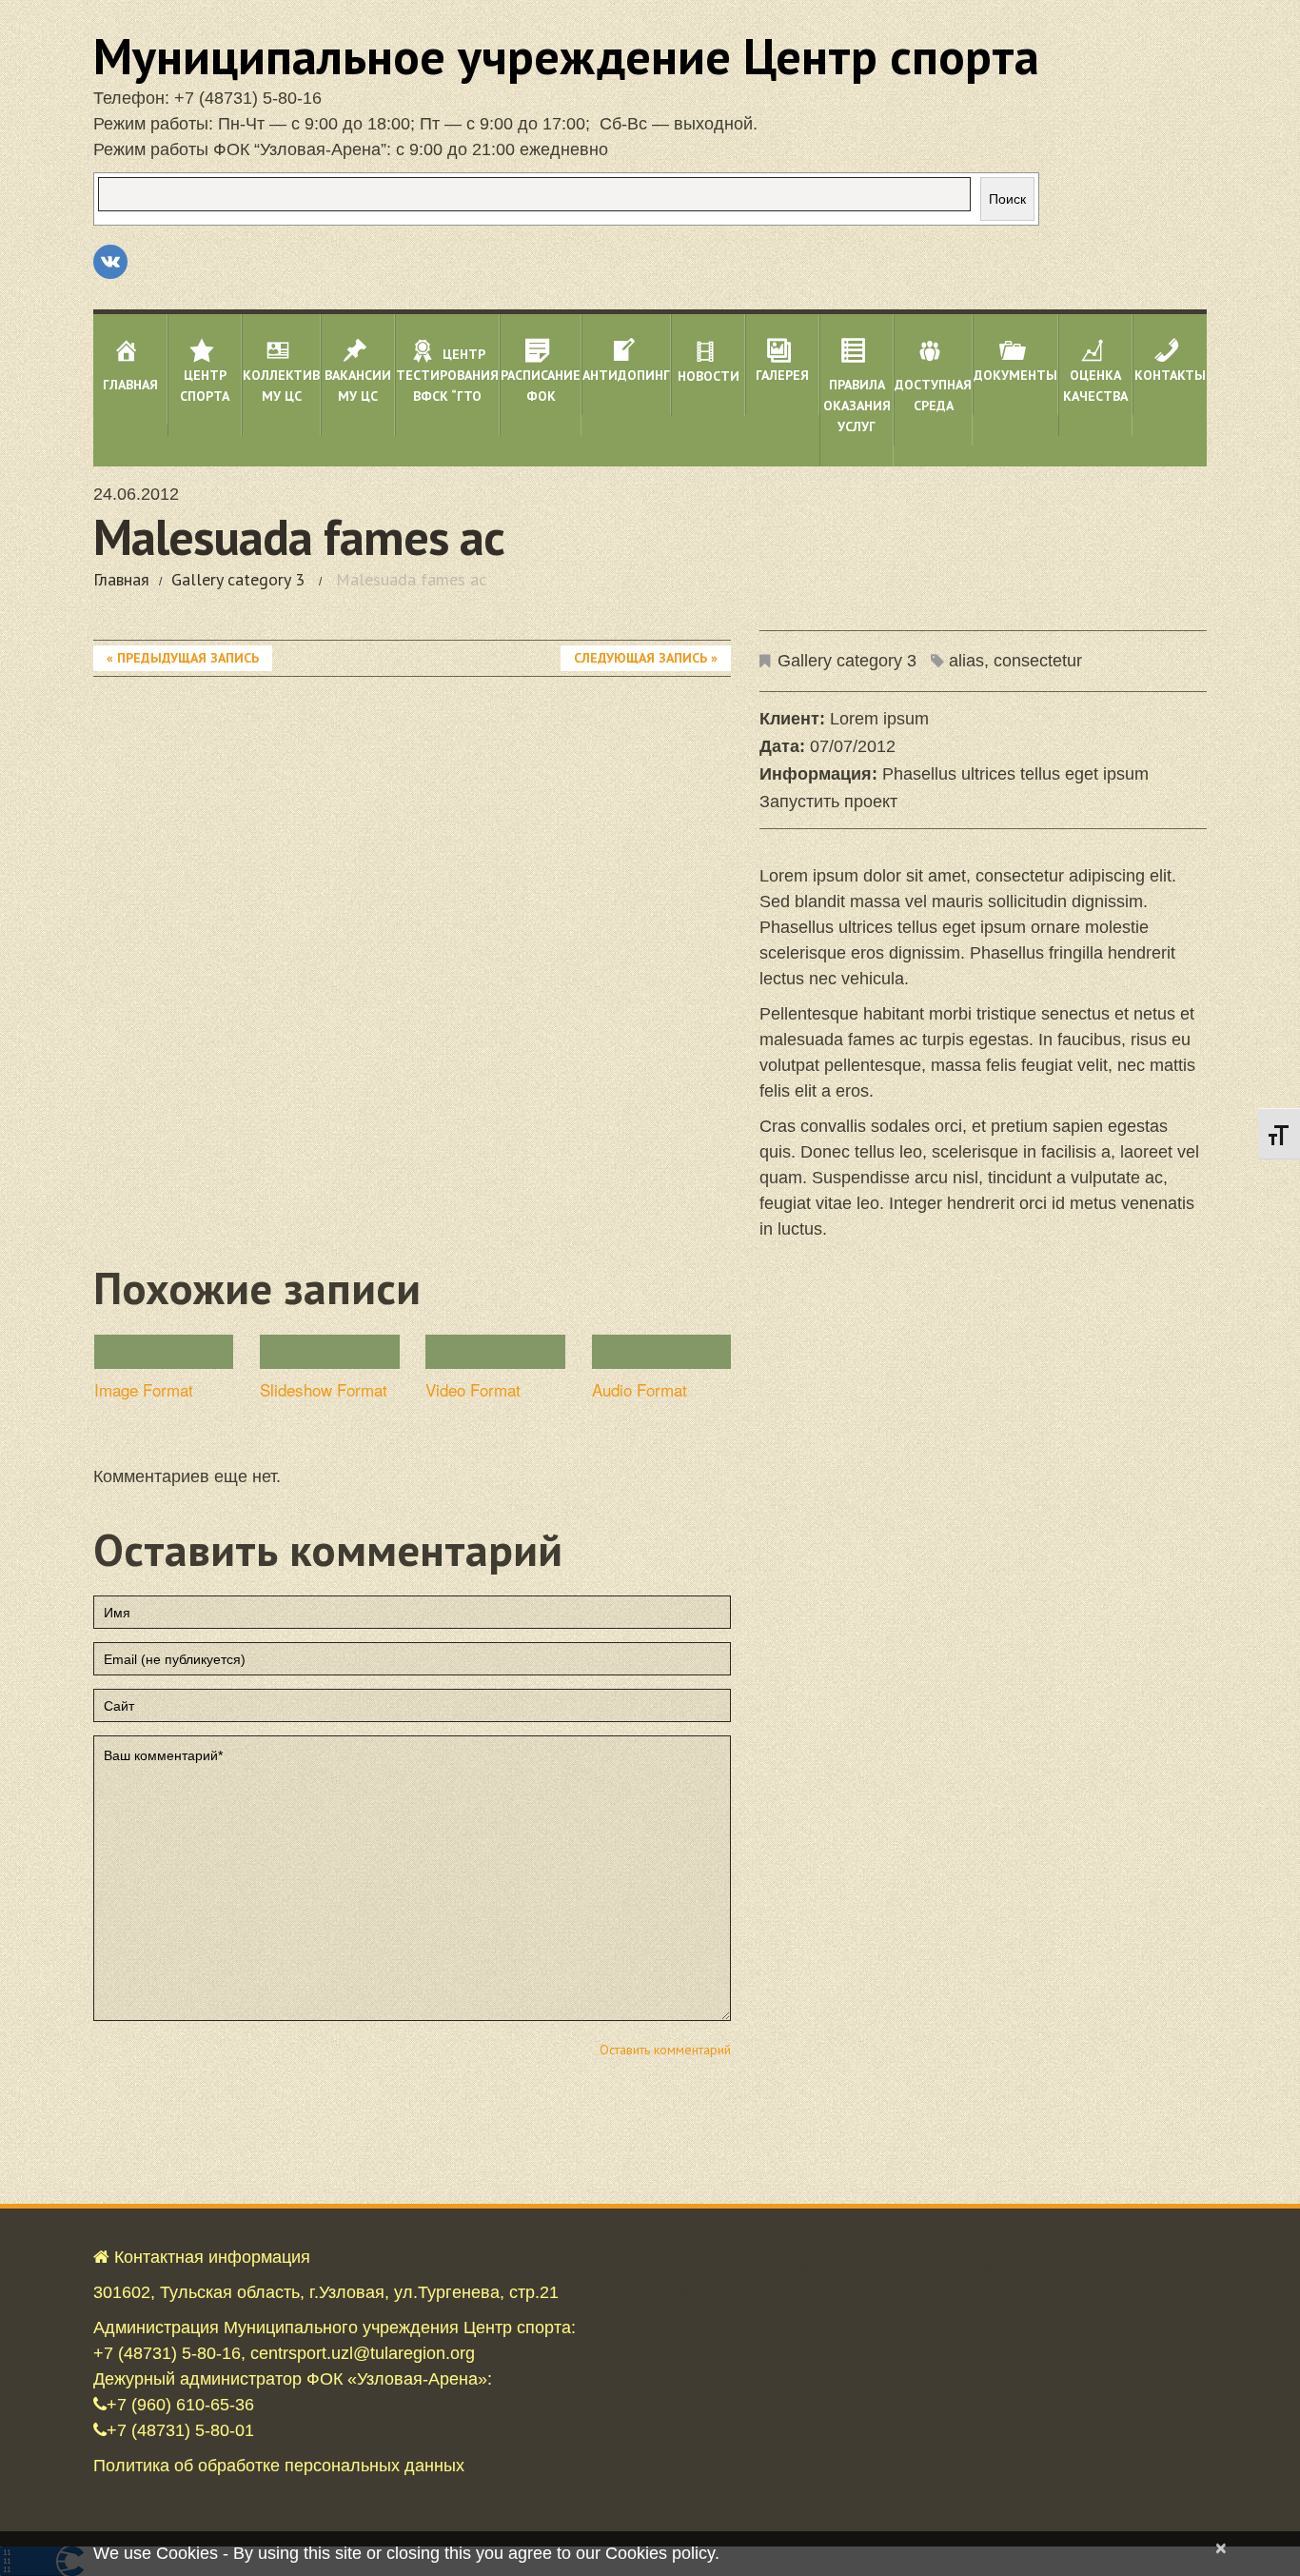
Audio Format (640, 1390)
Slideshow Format (324, 1390)
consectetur (1038, 661)
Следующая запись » (646, 658)
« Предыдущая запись (183, 658)
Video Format (473, 1390)
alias (966, 661)
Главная (121, 579)
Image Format (144, 1390)
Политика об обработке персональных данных (279, 2466)
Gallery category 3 (238, 579)
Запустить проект (828, 802)
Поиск (1007, 199)
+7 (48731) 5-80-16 (248, 98)
